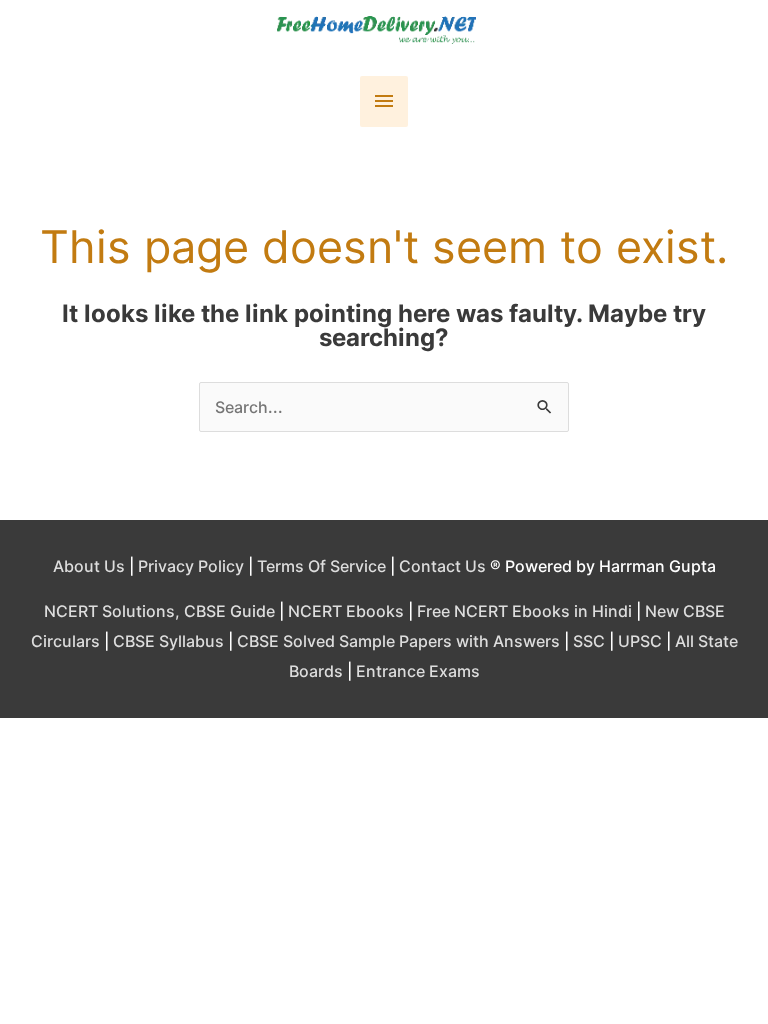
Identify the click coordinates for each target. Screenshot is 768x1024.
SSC (589, 641)
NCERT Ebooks (346, 611)
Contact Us (442, 566)
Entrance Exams (418, 671)
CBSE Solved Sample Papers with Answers (398, 641)
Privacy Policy (191, 566)
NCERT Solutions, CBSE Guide (159, 611)
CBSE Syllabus (168, 641)
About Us (89, 566)
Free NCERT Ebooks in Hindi (524, 611)
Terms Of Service (321, 566)
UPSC (640, 641)
